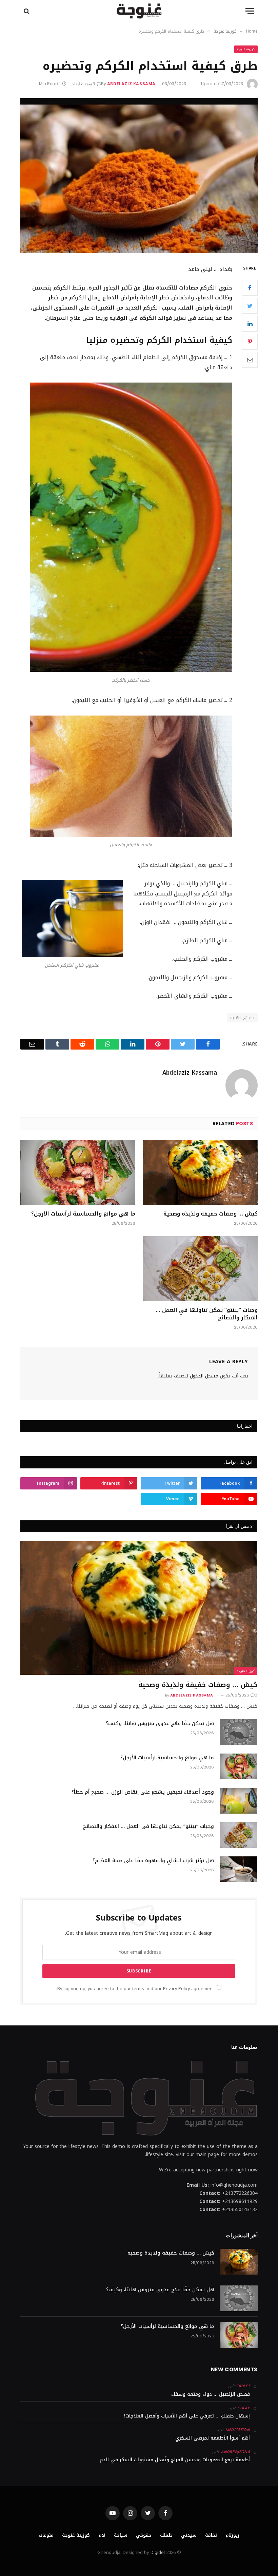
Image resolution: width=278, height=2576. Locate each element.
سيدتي (189, 2535)
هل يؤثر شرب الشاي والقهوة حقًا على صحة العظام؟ (153, 1861)
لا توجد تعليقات (83, 84)
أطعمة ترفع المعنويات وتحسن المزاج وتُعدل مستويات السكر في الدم (175, 2460)
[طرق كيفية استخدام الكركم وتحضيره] (139, 176)
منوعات (46, 2535)
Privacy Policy (176, 1989)
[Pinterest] (250, 342)
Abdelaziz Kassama (131, 84)
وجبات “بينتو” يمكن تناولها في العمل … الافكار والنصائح (207, 1314)
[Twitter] (250, 306)
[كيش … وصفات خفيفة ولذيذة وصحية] (200, 1172)
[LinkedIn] (250, 324)
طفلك (166, 2535)
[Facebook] (250, 288)
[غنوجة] (139, 11)
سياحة (121, 2535)
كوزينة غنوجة (246, 49)
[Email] (250, 360)
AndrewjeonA (235, 2452)
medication (238, 2430)
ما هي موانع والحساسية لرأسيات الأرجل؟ (83, 1214)
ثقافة (211, 2535)
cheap (244, 2408)
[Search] (27, 11)
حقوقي (144, 2535)
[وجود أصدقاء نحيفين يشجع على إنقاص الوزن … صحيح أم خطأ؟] (239, 1801)
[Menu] (250, 11)
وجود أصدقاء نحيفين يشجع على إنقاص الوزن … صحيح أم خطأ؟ (143, 1792)
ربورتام (232, 2535)
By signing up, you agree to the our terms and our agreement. (136, 1989)
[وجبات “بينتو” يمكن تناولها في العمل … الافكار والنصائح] (200, 1269)
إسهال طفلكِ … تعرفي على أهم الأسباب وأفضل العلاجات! (187, 2416)
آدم (102, 2535)
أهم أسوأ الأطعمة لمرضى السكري (213, 2438)
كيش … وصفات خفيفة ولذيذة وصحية (211, 1214)
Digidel (158, 2552)
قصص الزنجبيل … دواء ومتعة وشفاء (211, 2394)
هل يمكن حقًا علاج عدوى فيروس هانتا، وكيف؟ (160, 1723)
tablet (243, 2386)
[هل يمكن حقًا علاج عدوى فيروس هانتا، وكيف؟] (239, 1732)
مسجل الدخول (204, 1376)
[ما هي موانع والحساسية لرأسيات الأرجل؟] (78, 1172)
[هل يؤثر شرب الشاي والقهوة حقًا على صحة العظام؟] (239, 1869)
